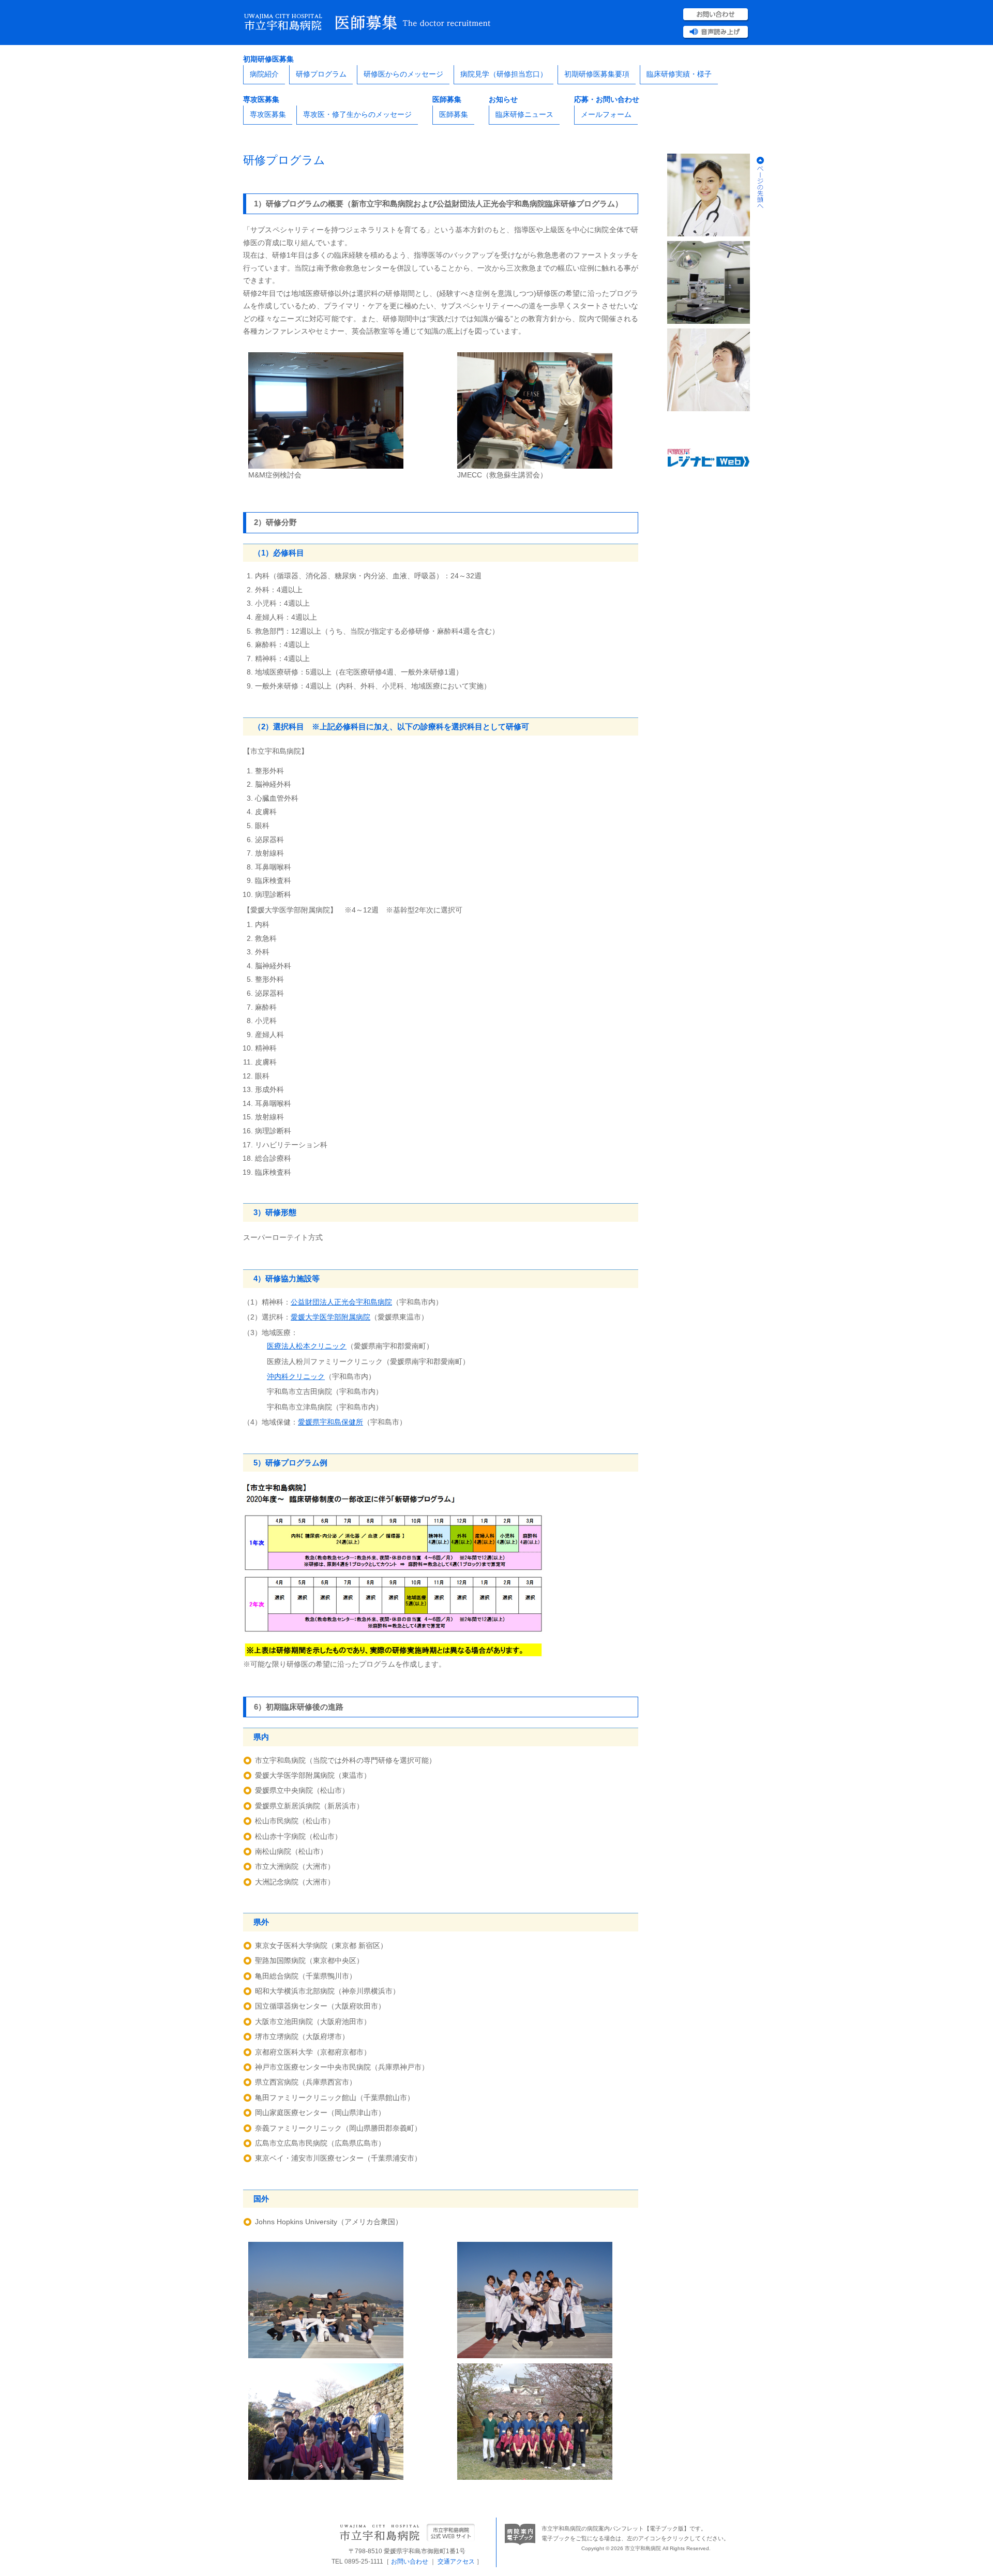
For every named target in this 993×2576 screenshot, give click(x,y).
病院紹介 (264, 74)
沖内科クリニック (296, 1376)
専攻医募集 (268, 114)
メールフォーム (606, 114)
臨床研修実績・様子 (679, 74)
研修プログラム (321, 74)
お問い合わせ (410, 2562)
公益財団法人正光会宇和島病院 (341, 1302)
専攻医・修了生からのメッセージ (357, 114)
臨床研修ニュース (524, 114)
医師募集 (454, 114)
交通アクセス (456, 2562)
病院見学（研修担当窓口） (504, 74)
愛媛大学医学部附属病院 (330, 1317)
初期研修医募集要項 (597, 74)
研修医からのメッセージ (403, 74)
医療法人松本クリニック (307, 1346)
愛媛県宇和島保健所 (330, 1422)
